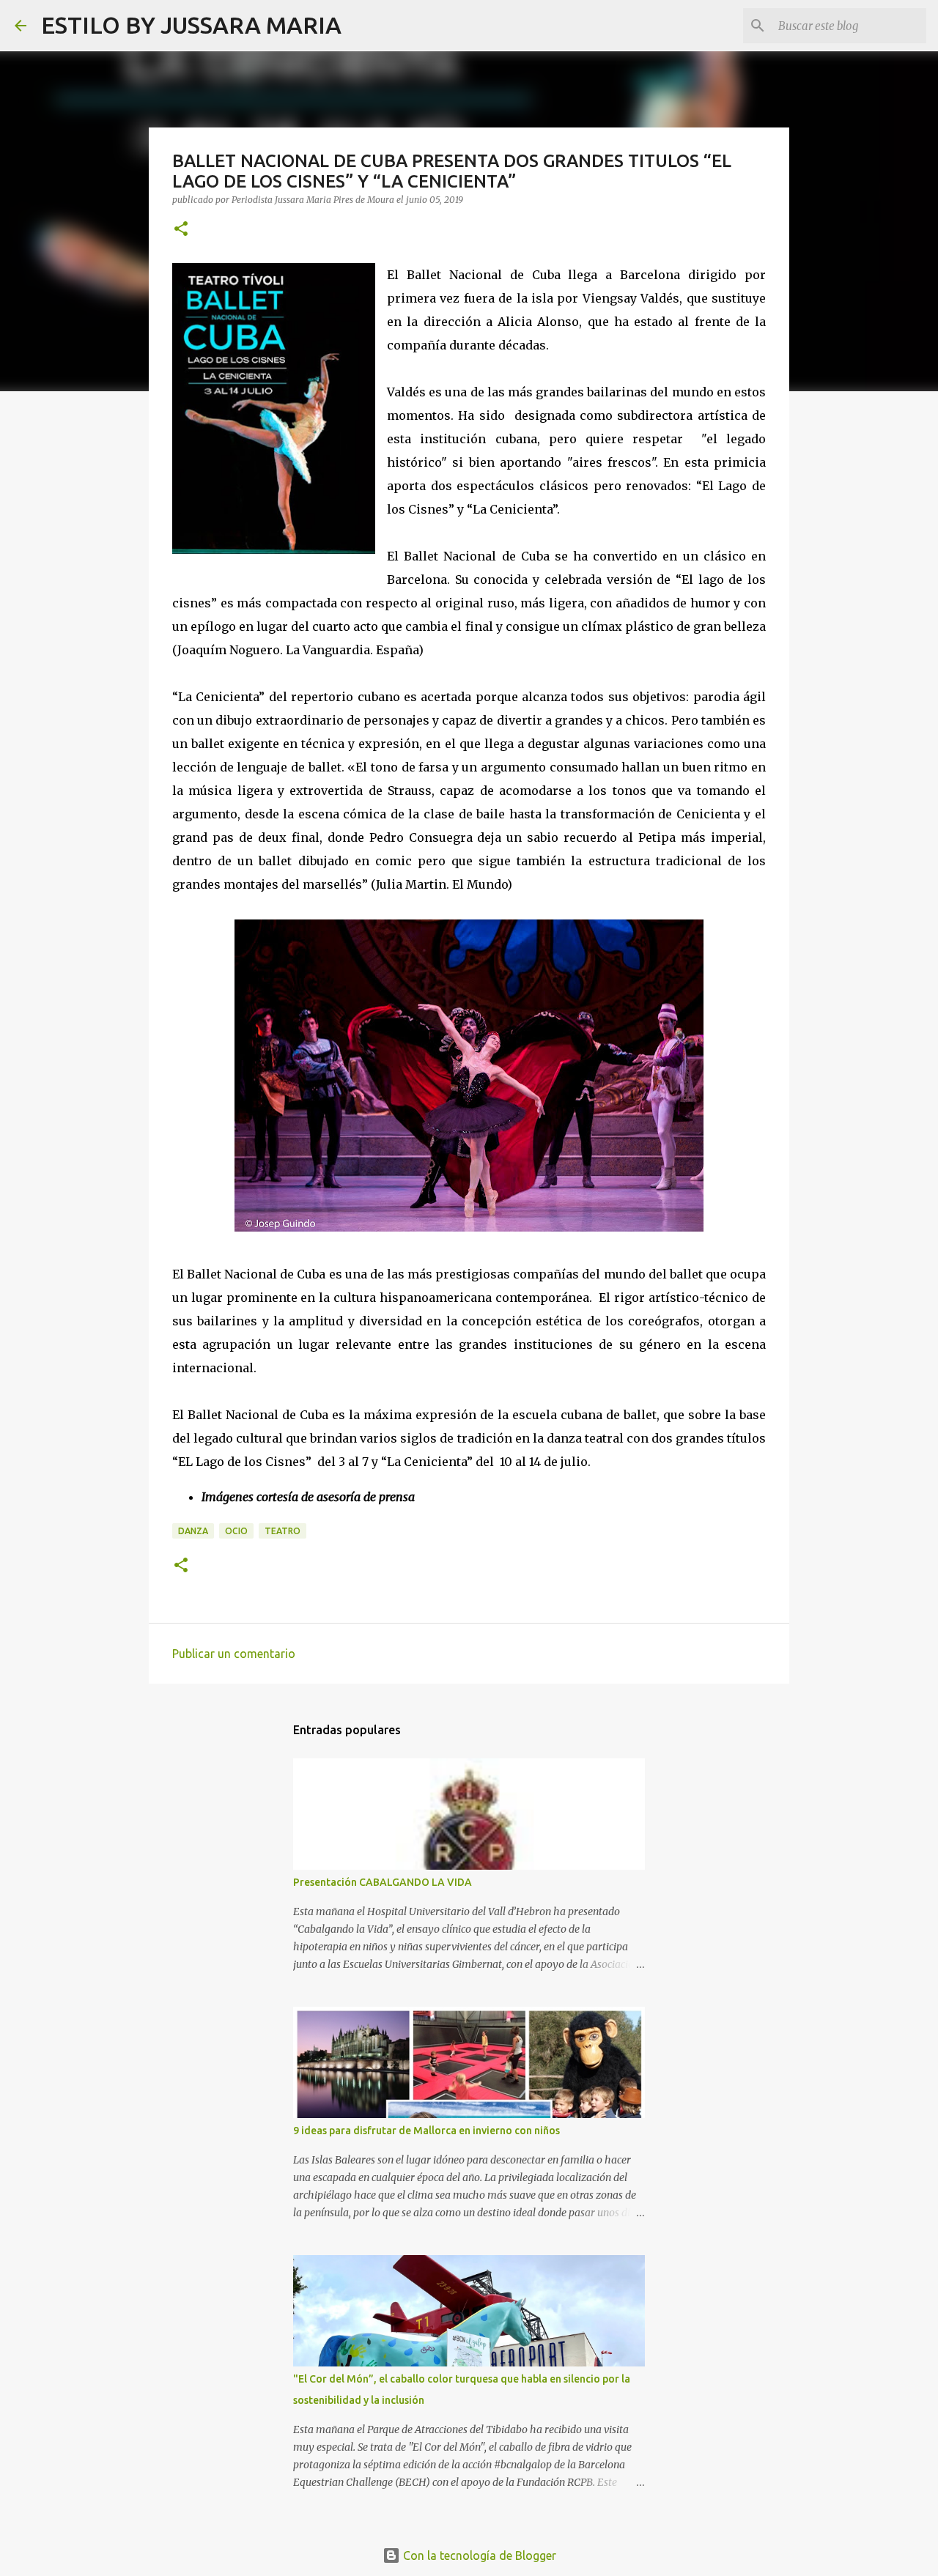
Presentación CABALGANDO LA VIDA (383, 1882)
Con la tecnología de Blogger (478, 2555)
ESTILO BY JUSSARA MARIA (191, 25)
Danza (193, 1531)
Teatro (282, 1531)
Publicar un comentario (234, 1654)
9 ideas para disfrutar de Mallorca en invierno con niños (426, 2131)
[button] (181, 230)
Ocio (236, 1531)
